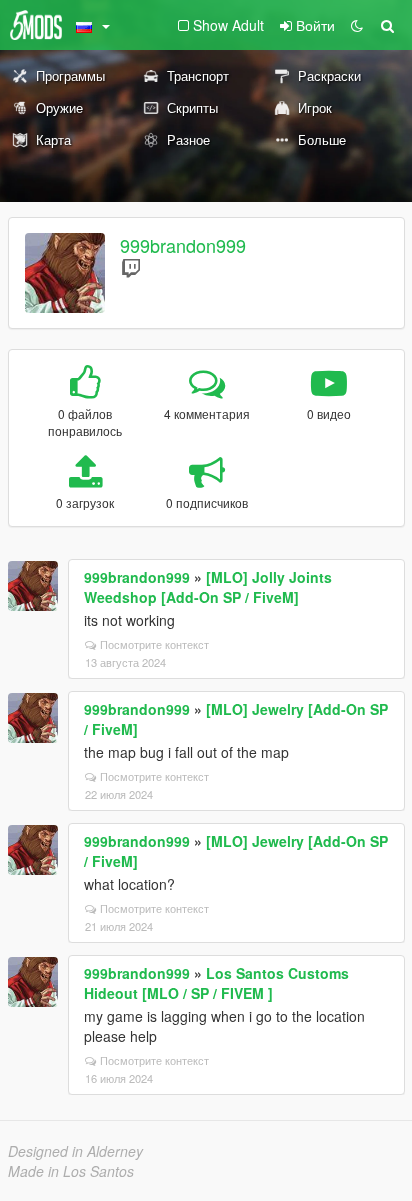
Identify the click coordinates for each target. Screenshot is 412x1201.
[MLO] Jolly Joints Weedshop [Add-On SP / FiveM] (208, 587)
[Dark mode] (357, 25)
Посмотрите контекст (154, 644)
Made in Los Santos (71, 1171)
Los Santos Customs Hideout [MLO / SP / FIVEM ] (216, 983)
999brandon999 (183, 245)
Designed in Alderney (75, 1151)
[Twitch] (131, 267)
